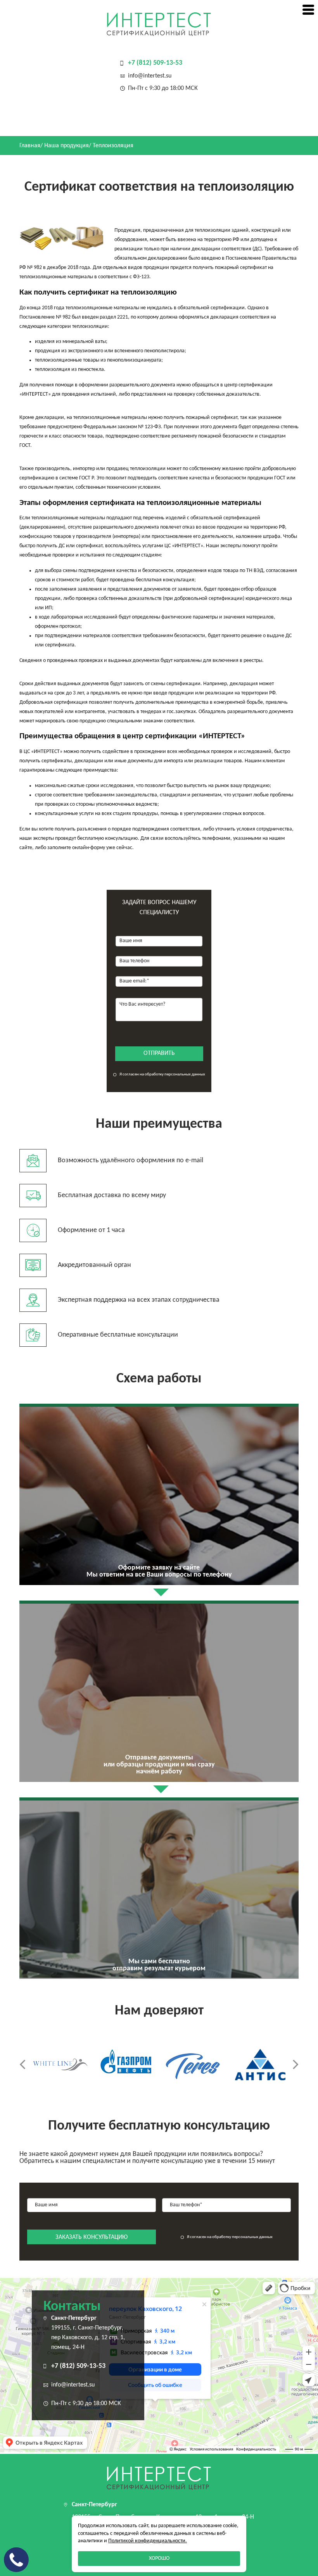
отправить (159, 1053)
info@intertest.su (150, 76)
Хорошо (159, 2558)
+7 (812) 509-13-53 (155, 63)
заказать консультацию (92, 2237)
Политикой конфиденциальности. (148, 2541)
